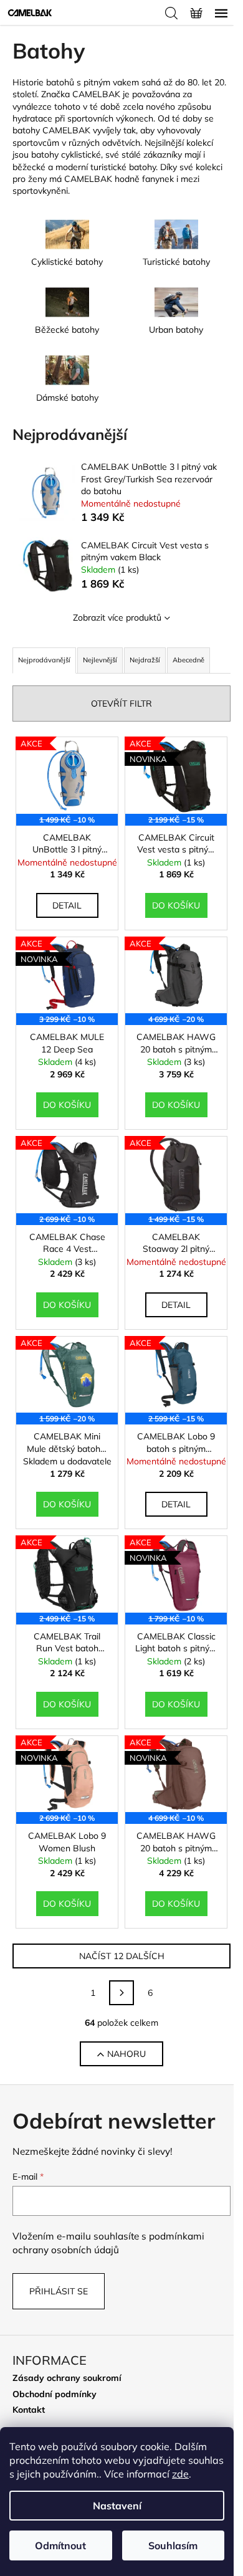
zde (180, 2474)
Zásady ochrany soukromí (67, 2378)
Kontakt (29, 2410)
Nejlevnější (100, 660)
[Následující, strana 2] (121, 1993)
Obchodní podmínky (55, 2394)
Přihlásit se (59, 2291)
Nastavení (117, 2506)
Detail (67, 905)
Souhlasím (173, 2545)
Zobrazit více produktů (117, 618)
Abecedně (188, 660)
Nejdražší (145, 660)
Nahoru (126, 2054)
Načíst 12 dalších (122, 1956)
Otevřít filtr (121, 704)
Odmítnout (60, 2545)
